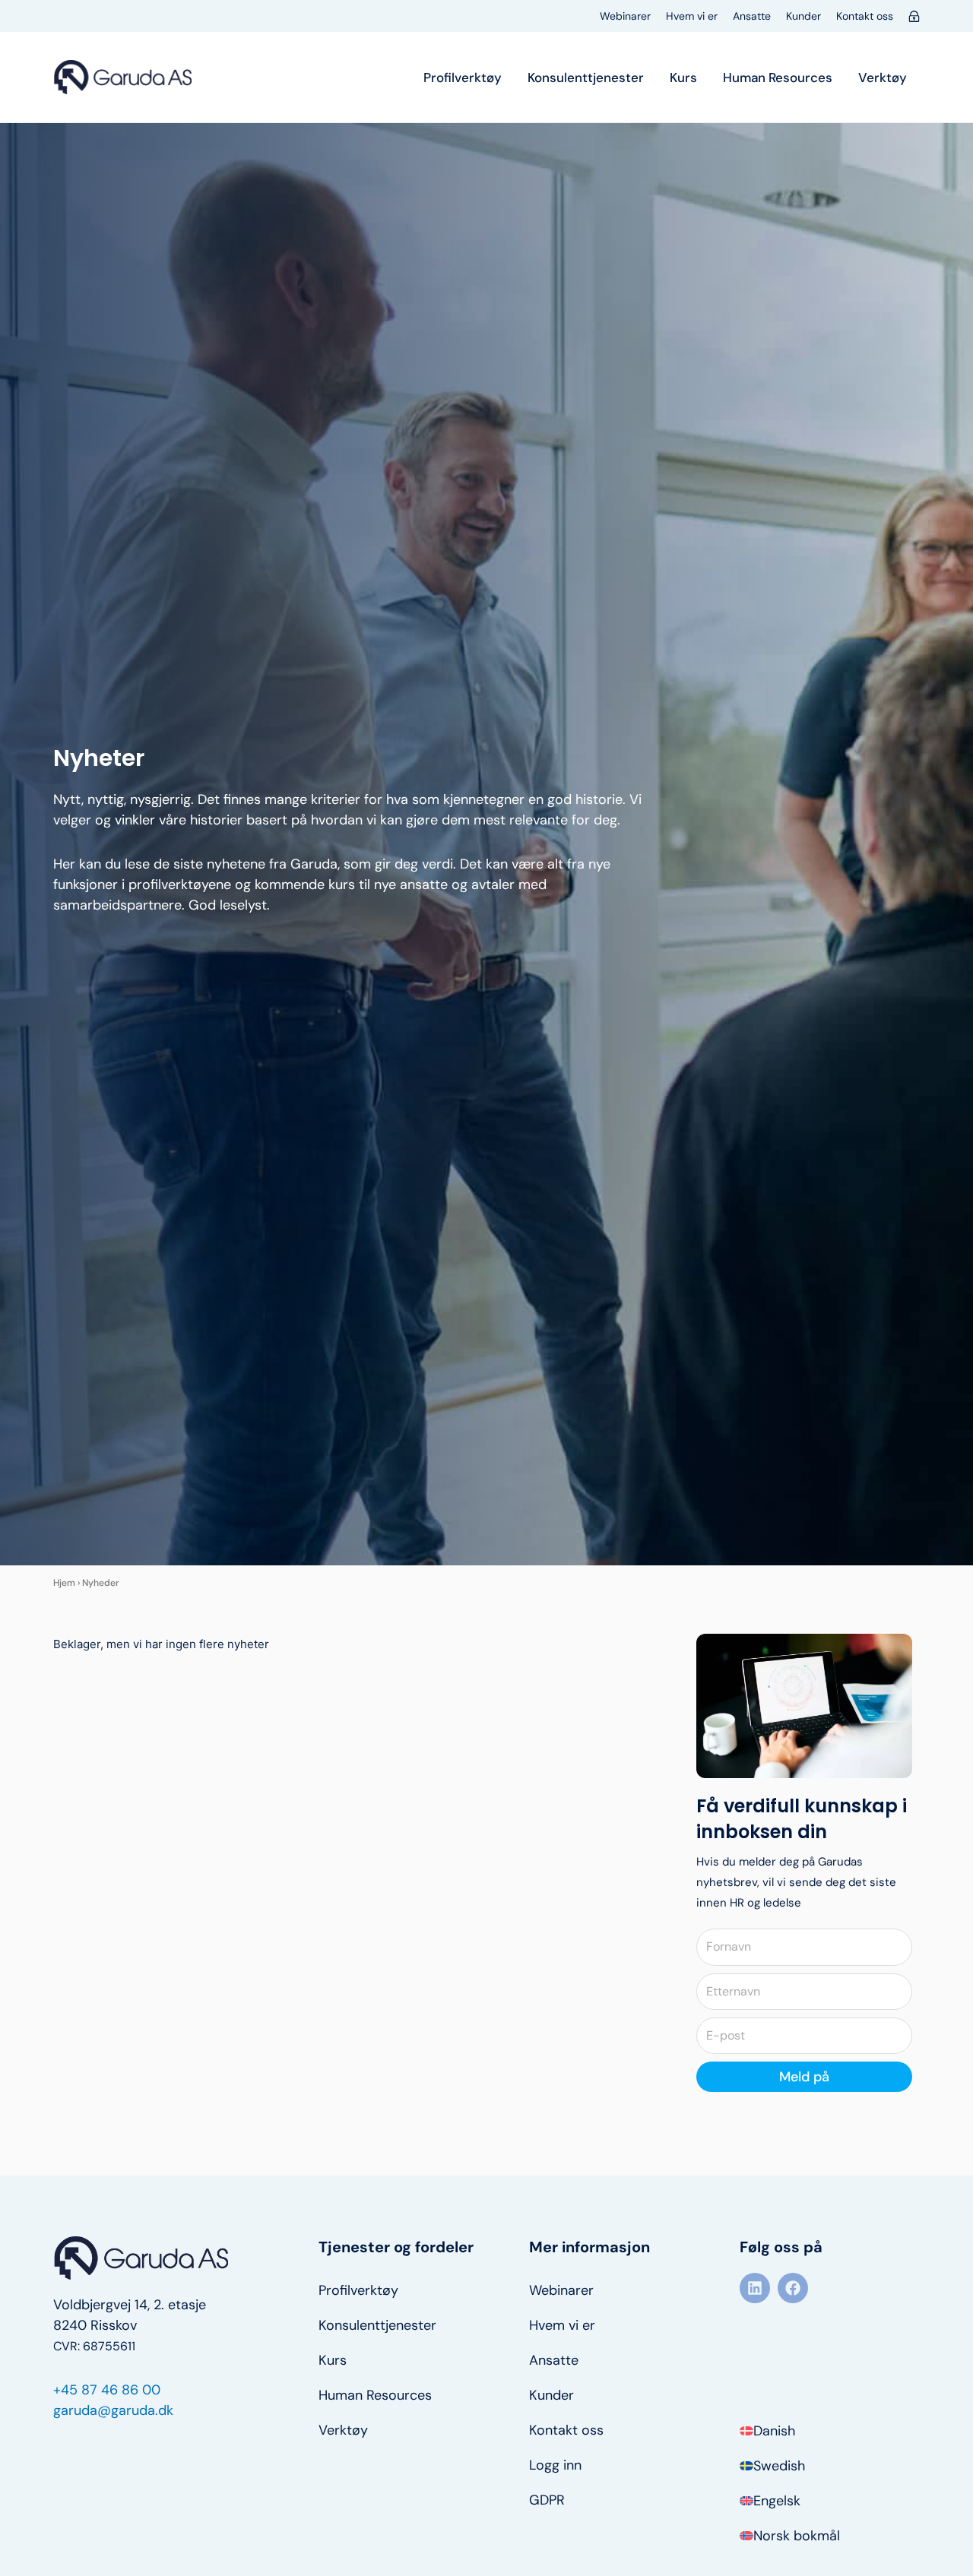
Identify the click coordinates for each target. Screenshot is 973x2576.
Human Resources (778, 78)
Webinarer (625, 16)
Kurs (683, 78)
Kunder (803, 16)
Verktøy (883, 78)
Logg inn (555, 2465)
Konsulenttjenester (586, 78)
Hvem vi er (692, 16)
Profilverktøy (463, 78)
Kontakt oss (865, 16)
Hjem (64, 1583)
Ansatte (752, 16)
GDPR (547, 2500)
